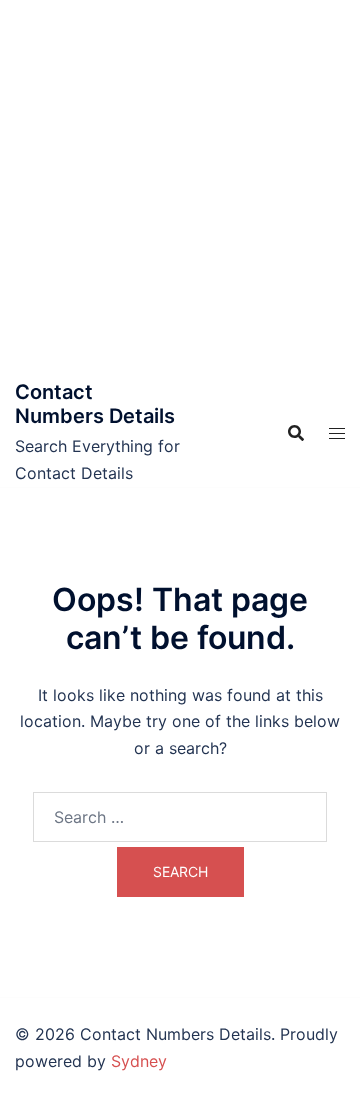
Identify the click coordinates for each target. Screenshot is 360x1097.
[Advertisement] (180, 190)
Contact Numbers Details (95, 404)
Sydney (139, 1061)
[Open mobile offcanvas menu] (337, 433)
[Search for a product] (296, 433)
